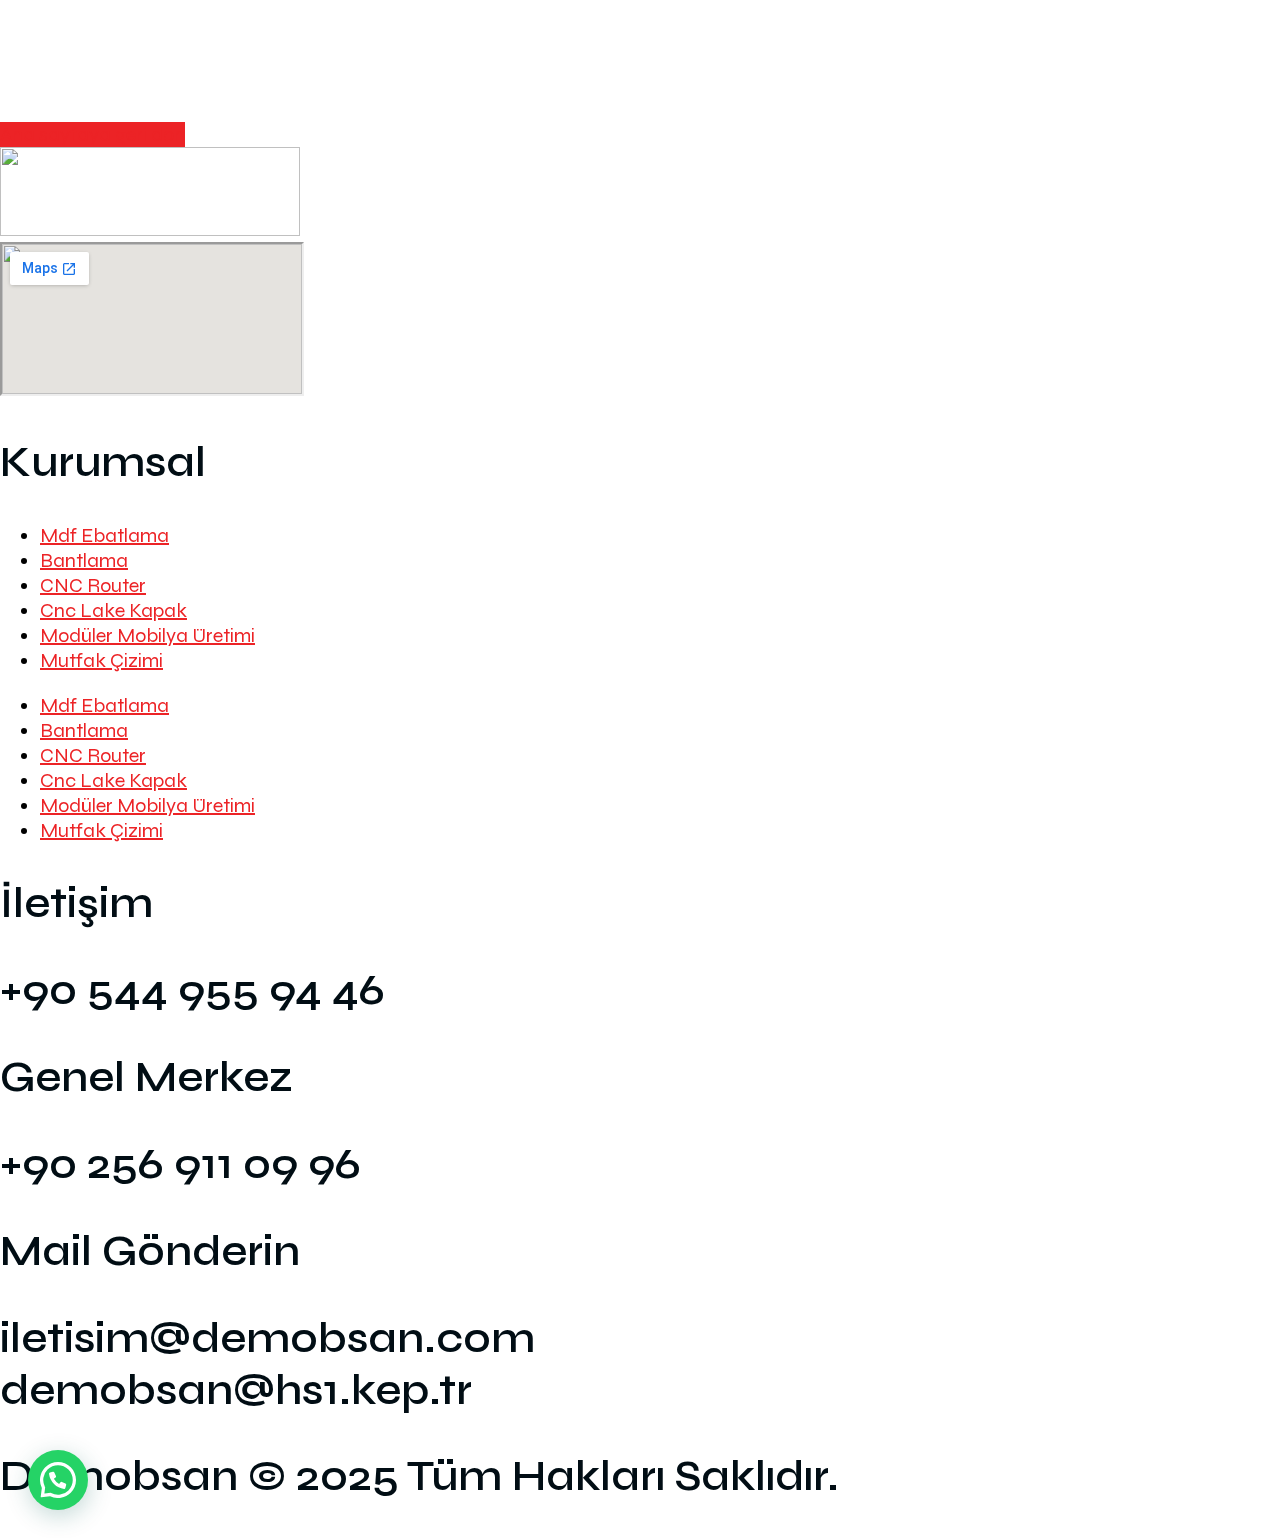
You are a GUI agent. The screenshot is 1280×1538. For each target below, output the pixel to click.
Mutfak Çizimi (101, 660)
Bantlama (84, 560)
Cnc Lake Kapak (113, 610)
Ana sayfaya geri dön (92, 134)
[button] (58, 1480)
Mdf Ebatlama (104, 535)
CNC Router (93, 585)
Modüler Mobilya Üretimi (147, 635)
